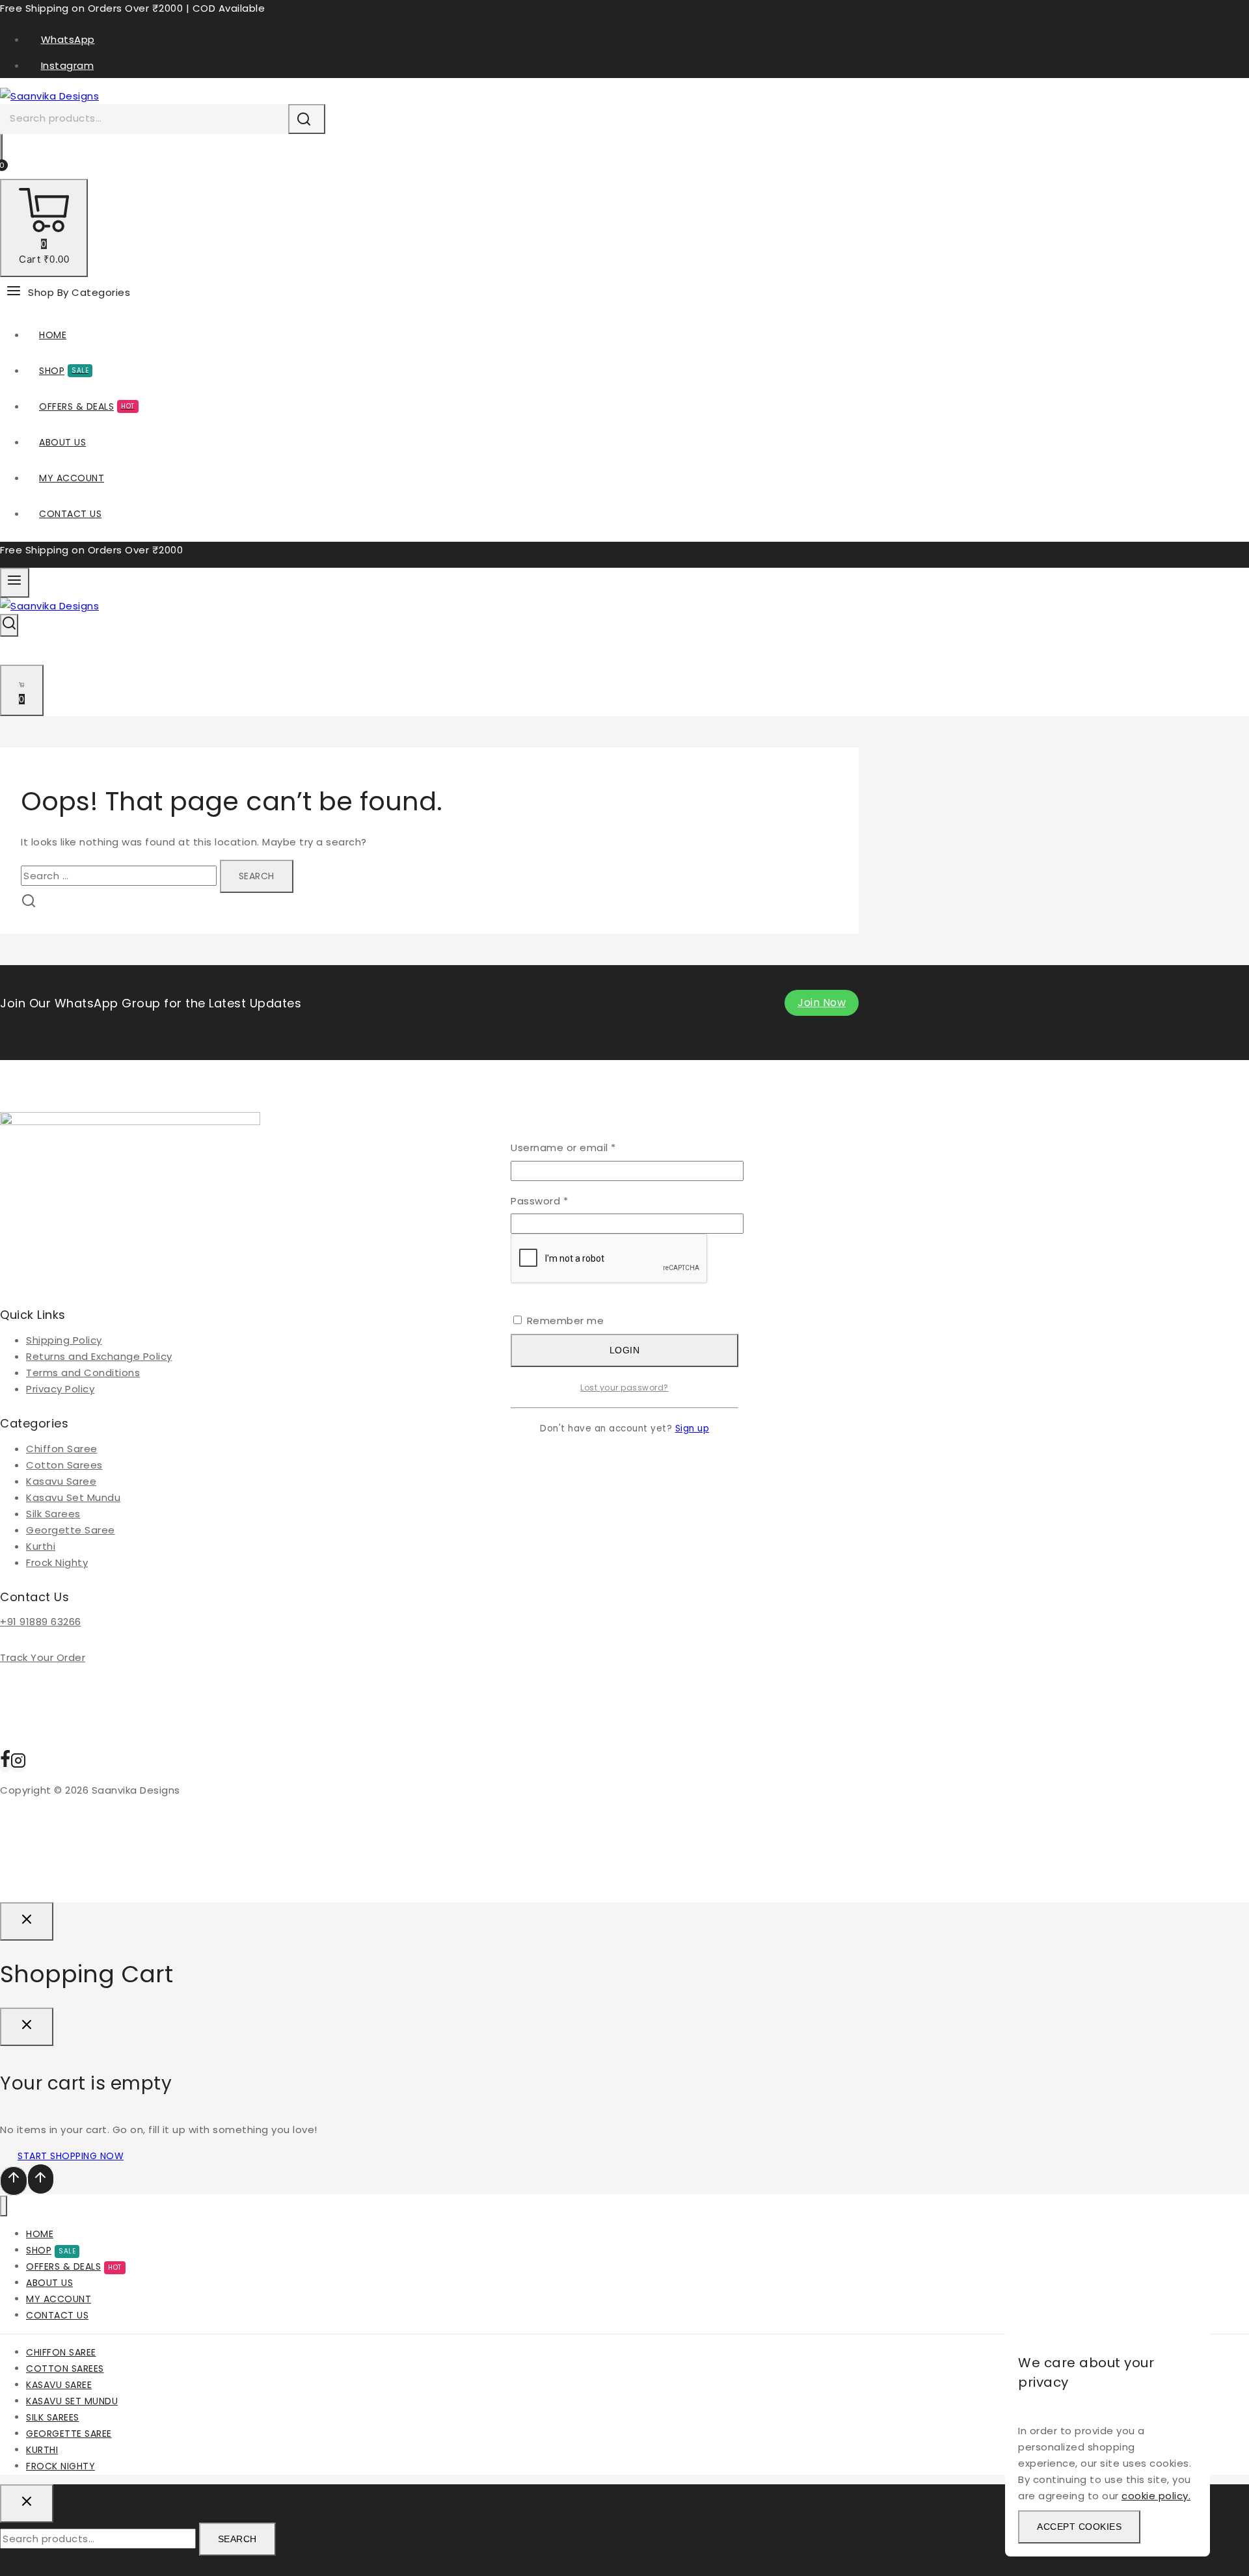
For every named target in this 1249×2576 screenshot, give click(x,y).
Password (562, 1200)
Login (625, 1350)
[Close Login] (27, 1921)
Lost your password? (624, 1388)
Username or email (586, 1147)
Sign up (692, 1428)
